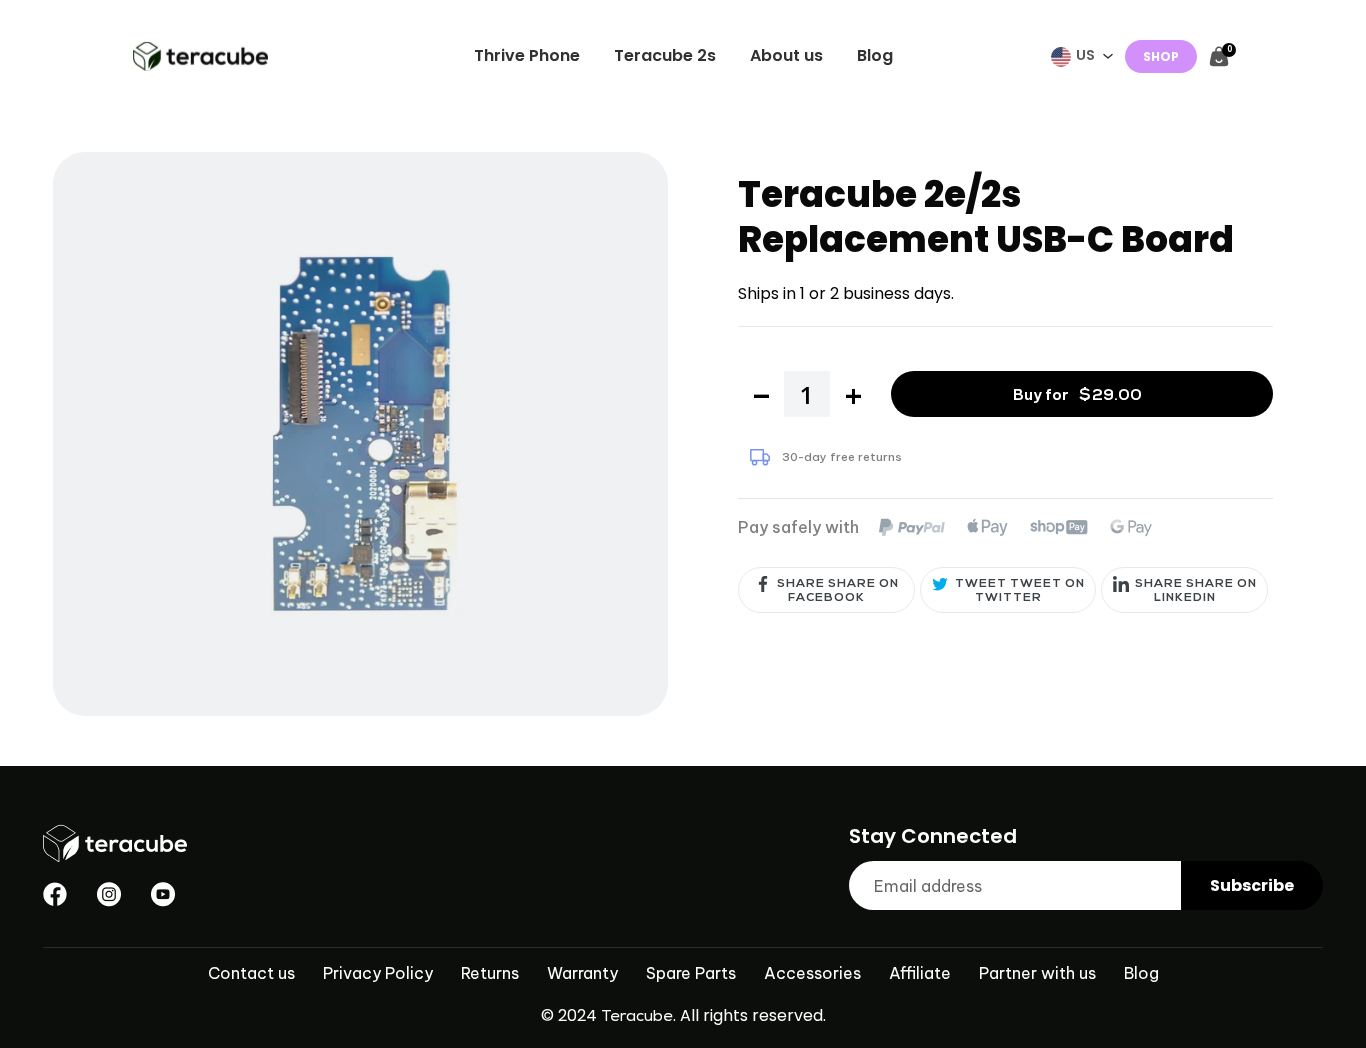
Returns (490, 973)
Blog (1141, 973)
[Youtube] (163, 894)
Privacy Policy (378, 973)
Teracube (637, 1018)
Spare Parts (691, 973)
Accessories (812, 973)
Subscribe (1252, 885)
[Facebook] (55, 894)
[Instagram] (109, 894)
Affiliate (920, 973)
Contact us (251, 973)
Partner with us (1037, 973)
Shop (1161, 56)
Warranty (582, 973)
